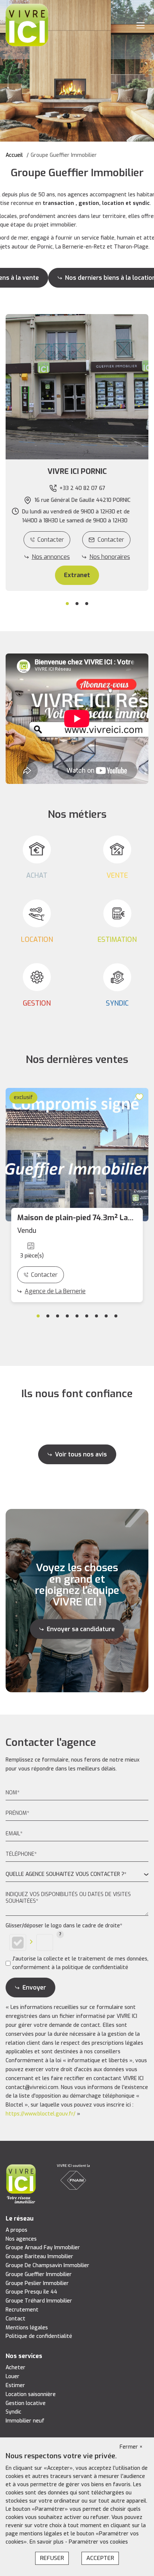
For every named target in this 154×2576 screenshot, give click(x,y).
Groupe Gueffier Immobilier (39, 2274)
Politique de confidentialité (39, 2336)
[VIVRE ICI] (27, 25)
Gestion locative (26, 2403)
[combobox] (77, 1875)
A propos (16, 2230)
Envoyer (34, 1988)
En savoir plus (47, 2542)
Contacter (51, 540)
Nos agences (21, 2239)
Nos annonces (51, 557)
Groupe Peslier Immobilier (37, 2283)
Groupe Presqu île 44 (31, 2292)
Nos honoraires (110, 557)
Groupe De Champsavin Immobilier (47, 2265)
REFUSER (52, 2558)
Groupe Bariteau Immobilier (39, 2257)
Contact (16, 2319)
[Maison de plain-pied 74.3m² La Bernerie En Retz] (77, 1155)
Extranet (77, 575)
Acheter (16, 2368)
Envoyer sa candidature (81, 1629)
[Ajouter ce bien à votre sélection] (141, 1097)
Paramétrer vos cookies (98, 2542)
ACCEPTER (100, 2558)
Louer (13, 2376)
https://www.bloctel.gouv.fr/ (41, 2114)
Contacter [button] (111, 540)
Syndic (13, 2412)
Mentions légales (27, 2328)
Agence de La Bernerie (55, 1291)
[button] (77, 472)
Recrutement (22, 2310)
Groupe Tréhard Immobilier (39, 2301)
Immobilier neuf (25, 2421)
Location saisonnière (31, 2394)
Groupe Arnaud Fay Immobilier (43, 2248)
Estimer (15, 2385)
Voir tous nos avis (81, 1454)
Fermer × (131, 2447)
